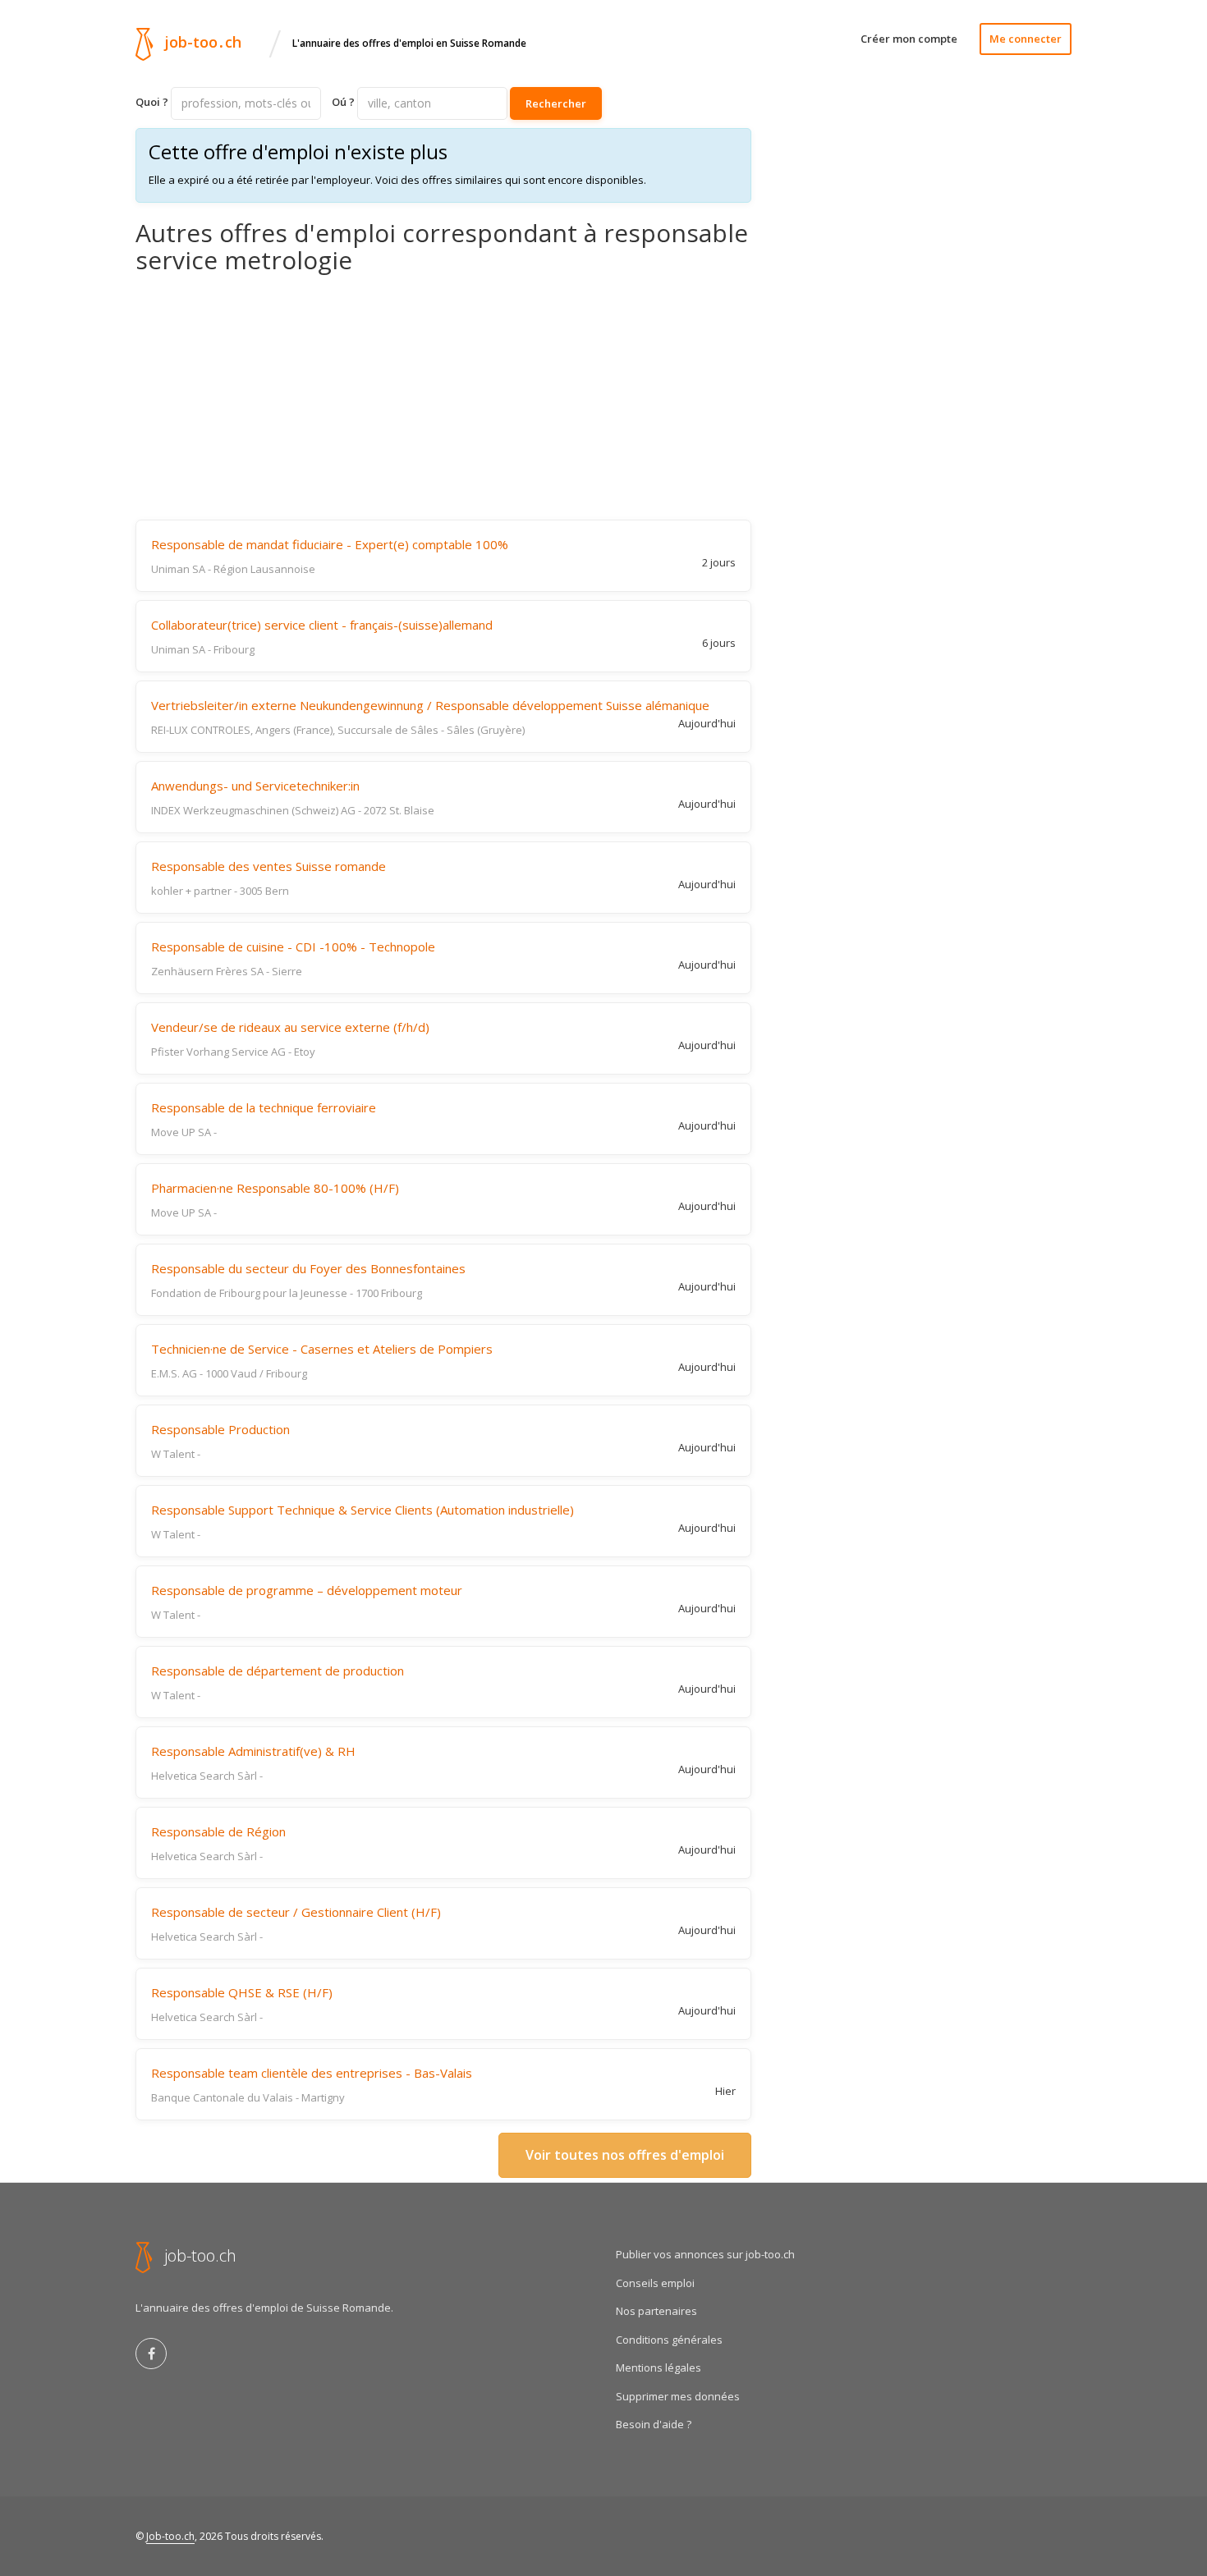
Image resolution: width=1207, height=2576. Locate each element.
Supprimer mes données (678, 2396)
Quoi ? (152, 102)
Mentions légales (659, 2367)
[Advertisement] (443, 396)
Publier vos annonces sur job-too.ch (705, 2254)
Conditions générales (669, 2340)
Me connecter (1026, 39)
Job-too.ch (170, 2536)
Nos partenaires (656, 2311)
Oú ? (343, 102)
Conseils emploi (655, 2283)
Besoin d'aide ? (654, 2424)
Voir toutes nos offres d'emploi (625, 2155)
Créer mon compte (909, 39)
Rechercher (556, 103)
